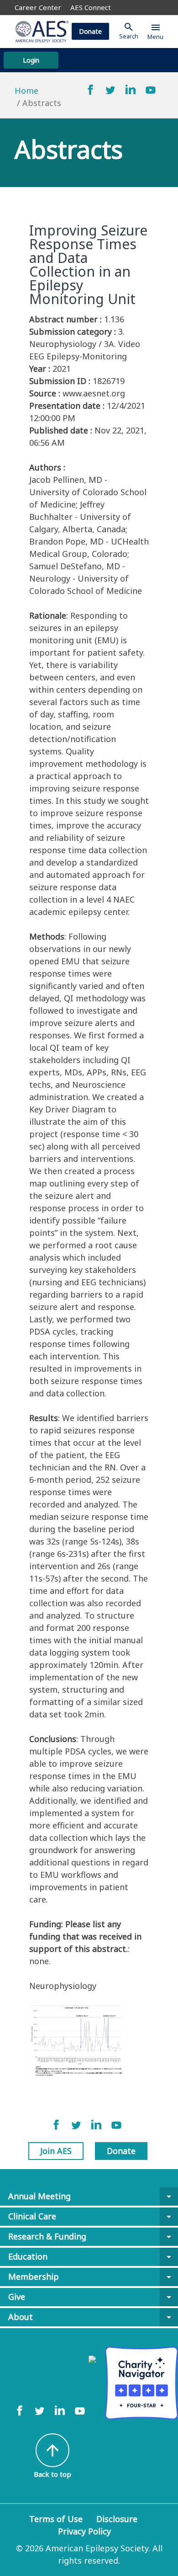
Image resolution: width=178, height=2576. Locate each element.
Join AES (56, 2151)
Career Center (38, 7)
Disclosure (117, 2519)
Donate (90, 31)
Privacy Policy (84, 2531)
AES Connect (91, 7)
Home (26, 91)
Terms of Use (56, 2519)
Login (31, 60)
